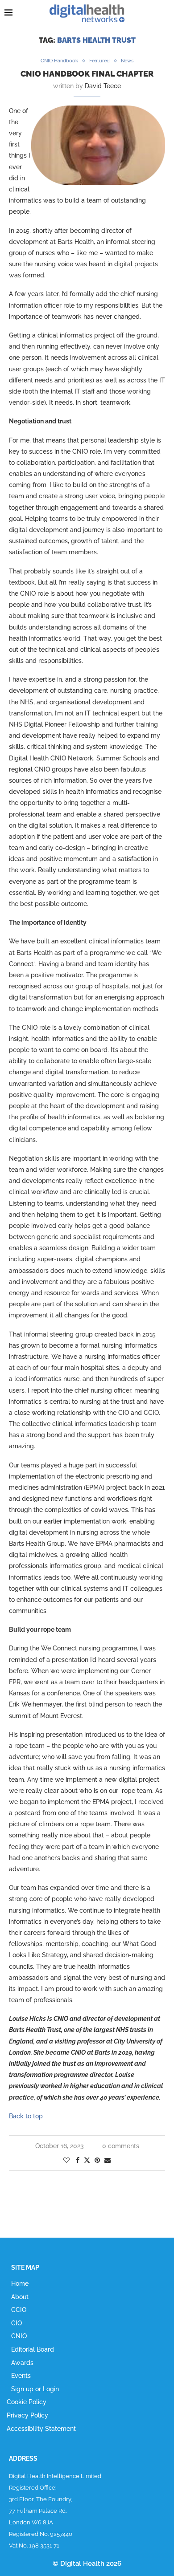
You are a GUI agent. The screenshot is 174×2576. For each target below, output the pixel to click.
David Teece (103, 86)
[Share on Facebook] (78, 2160)
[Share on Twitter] (87, 2160)
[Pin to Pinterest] (97, 2160)
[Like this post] (66, 2160)
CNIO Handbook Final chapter (87, 74)
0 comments (121, 2146)
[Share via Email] (108, 2160)
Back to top (26, 2116)
